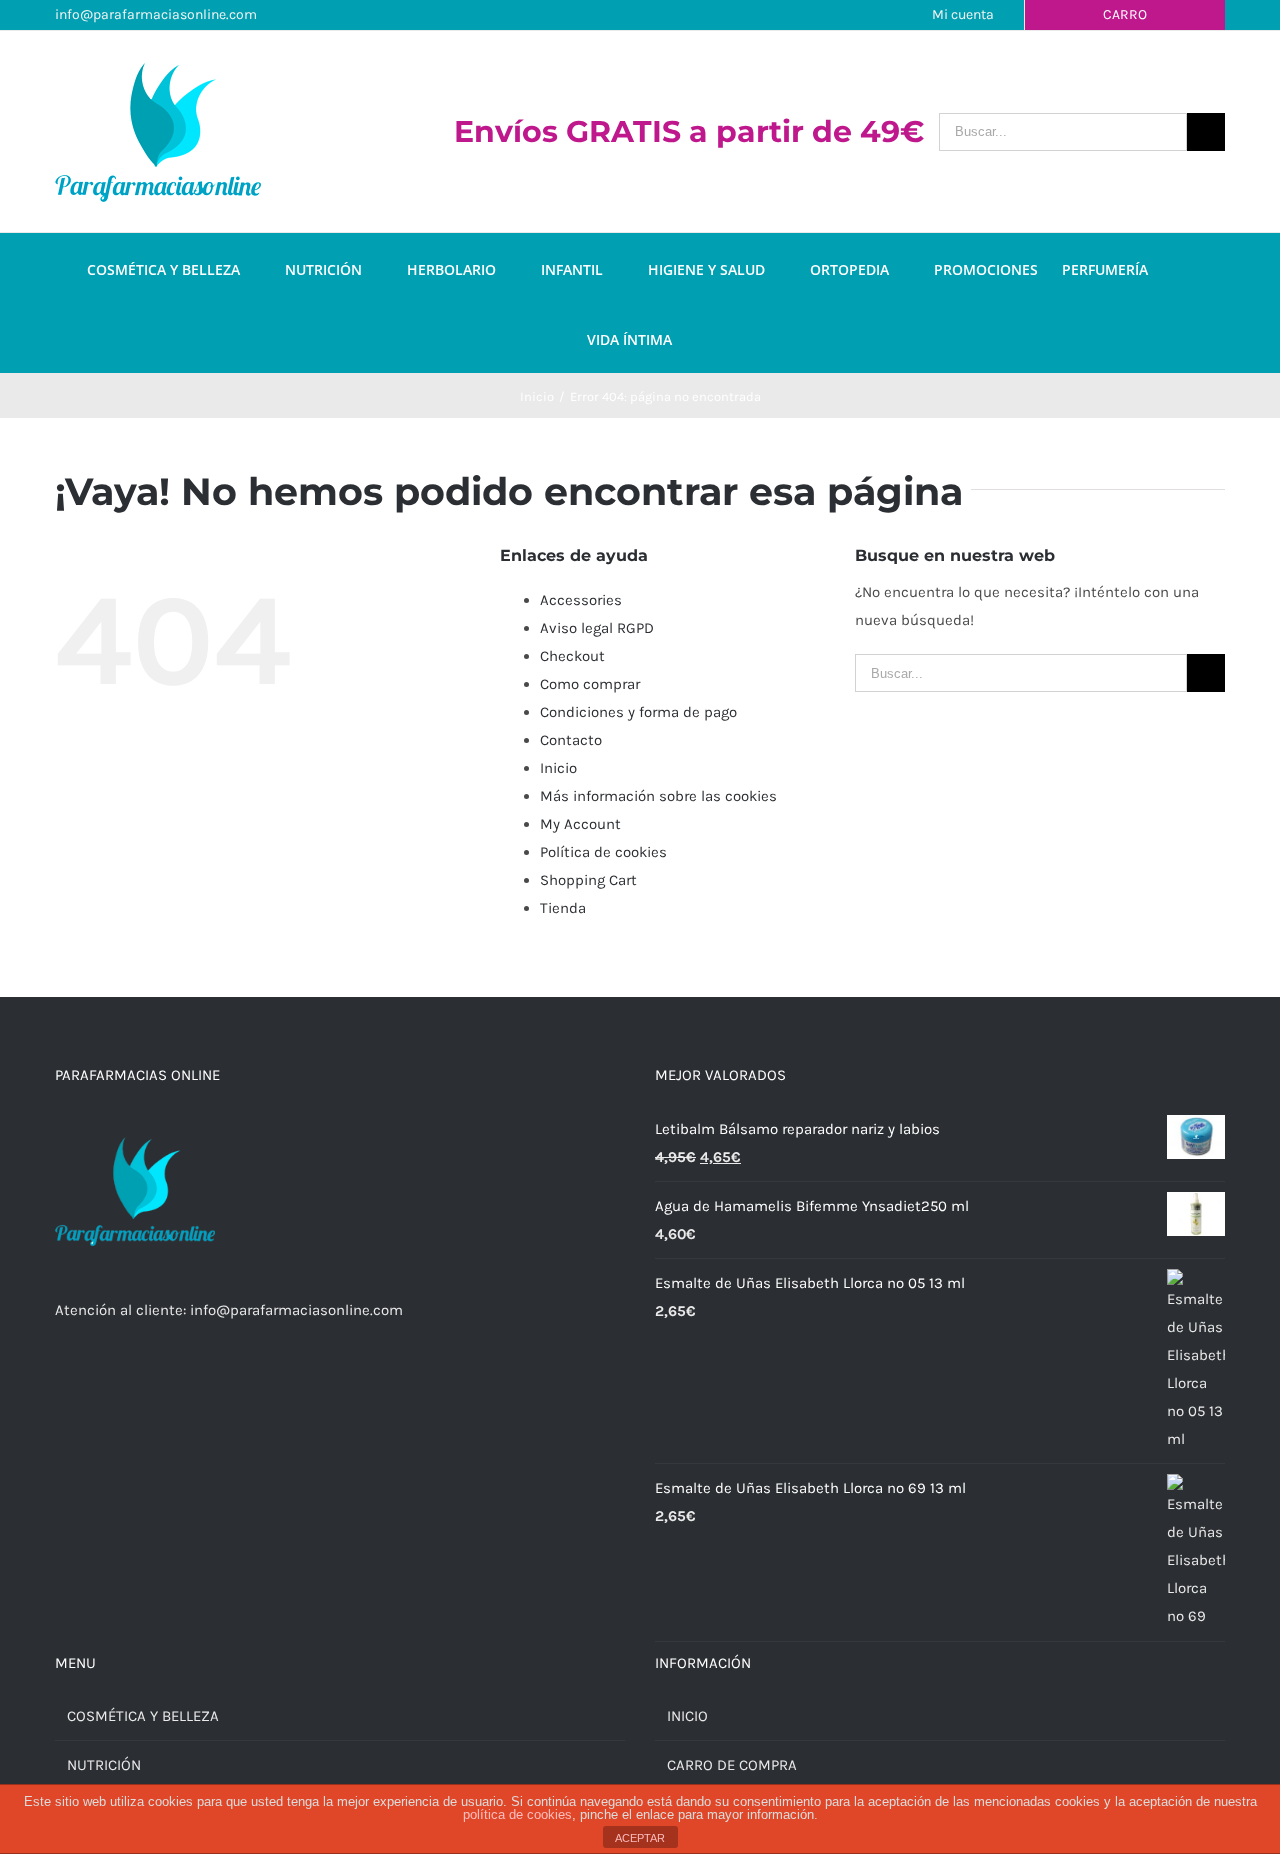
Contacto (571, 740)
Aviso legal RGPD (597, 628)
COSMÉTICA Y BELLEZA (143, 1716)
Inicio (558, 768)
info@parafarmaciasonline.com (156, 14)
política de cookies (517, 1814)
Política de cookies (603, 852)
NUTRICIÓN (104, 1765)
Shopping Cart (588, 880)
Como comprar (590, 684)
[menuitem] (186, 268)
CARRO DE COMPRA (732, 1765)
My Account (580, 824)
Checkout (572, 656)
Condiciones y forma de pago (638, 712)
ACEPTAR (640, 1838)
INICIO (687, 1716)
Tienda (563, 908)
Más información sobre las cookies (658, 796)
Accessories (581, 600)
